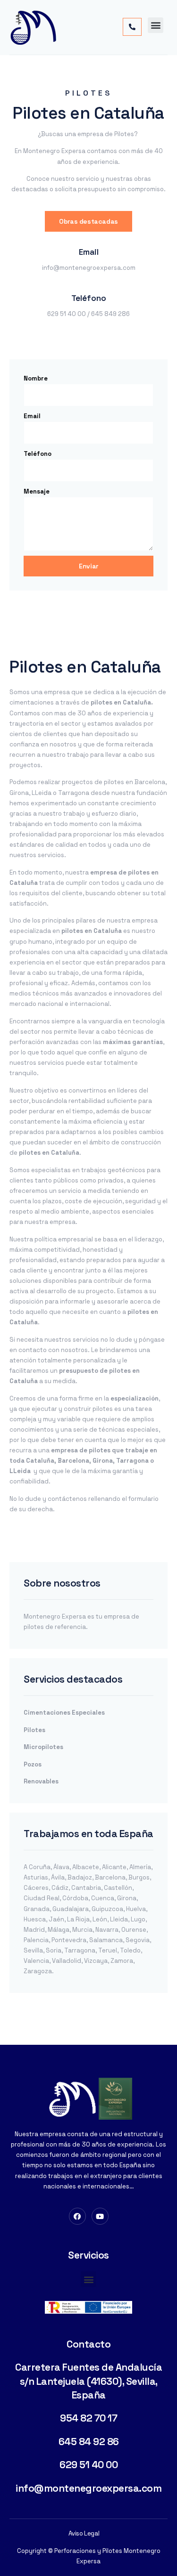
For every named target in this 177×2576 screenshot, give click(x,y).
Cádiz (60, 1888)
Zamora (122, 1961)
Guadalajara (71, 1909)
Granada (37, 1909)
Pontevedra (69, 1940)
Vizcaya (96, 1961)
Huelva (136, 1909)
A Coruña (37, 1867)
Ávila (58, 1877)
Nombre (36, 378)
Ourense (134, 1930)
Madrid (34, 1930)
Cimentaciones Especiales (64, 1713)
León (100, 1919)
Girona (127, 1898)
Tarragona (80, 1950)
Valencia (36, 1961)
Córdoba (75, 1898)
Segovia (138, 1940)
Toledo (130, 1950)
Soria (54, 1950)
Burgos (139, 1877)
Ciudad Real (42, 1898)
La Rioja (78, 1919)
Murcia (82, 1930)
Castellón (118, 1888)
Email (32, 416)
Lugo (138, 1919)
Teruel (108, 1950)
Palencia (36, 1940)
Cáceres (36, 1888)
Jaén (56, 1919)
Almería (140, 1867)
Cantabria (86, 1888)
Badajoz (80, 1877)
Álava (61, 1867)
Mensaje (37, 491)
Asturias (36, 1877)
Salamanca (106, 1940)
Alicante (114, 1867)
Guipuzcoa (107, 1909)
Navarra (107, 1930)
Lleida (119, 1919)
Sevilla (33, 1950)
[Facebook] (77, 2216)
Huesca (35, 1919)
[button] (156, 25)
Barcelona (110, 1877)
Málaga (59, 1930)
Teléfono (38, 454)
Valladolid (67, 1961)
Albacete (86, 1867)
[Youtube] (100, 2216)
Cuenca (103, 1898)
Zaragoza (38, 1971)
